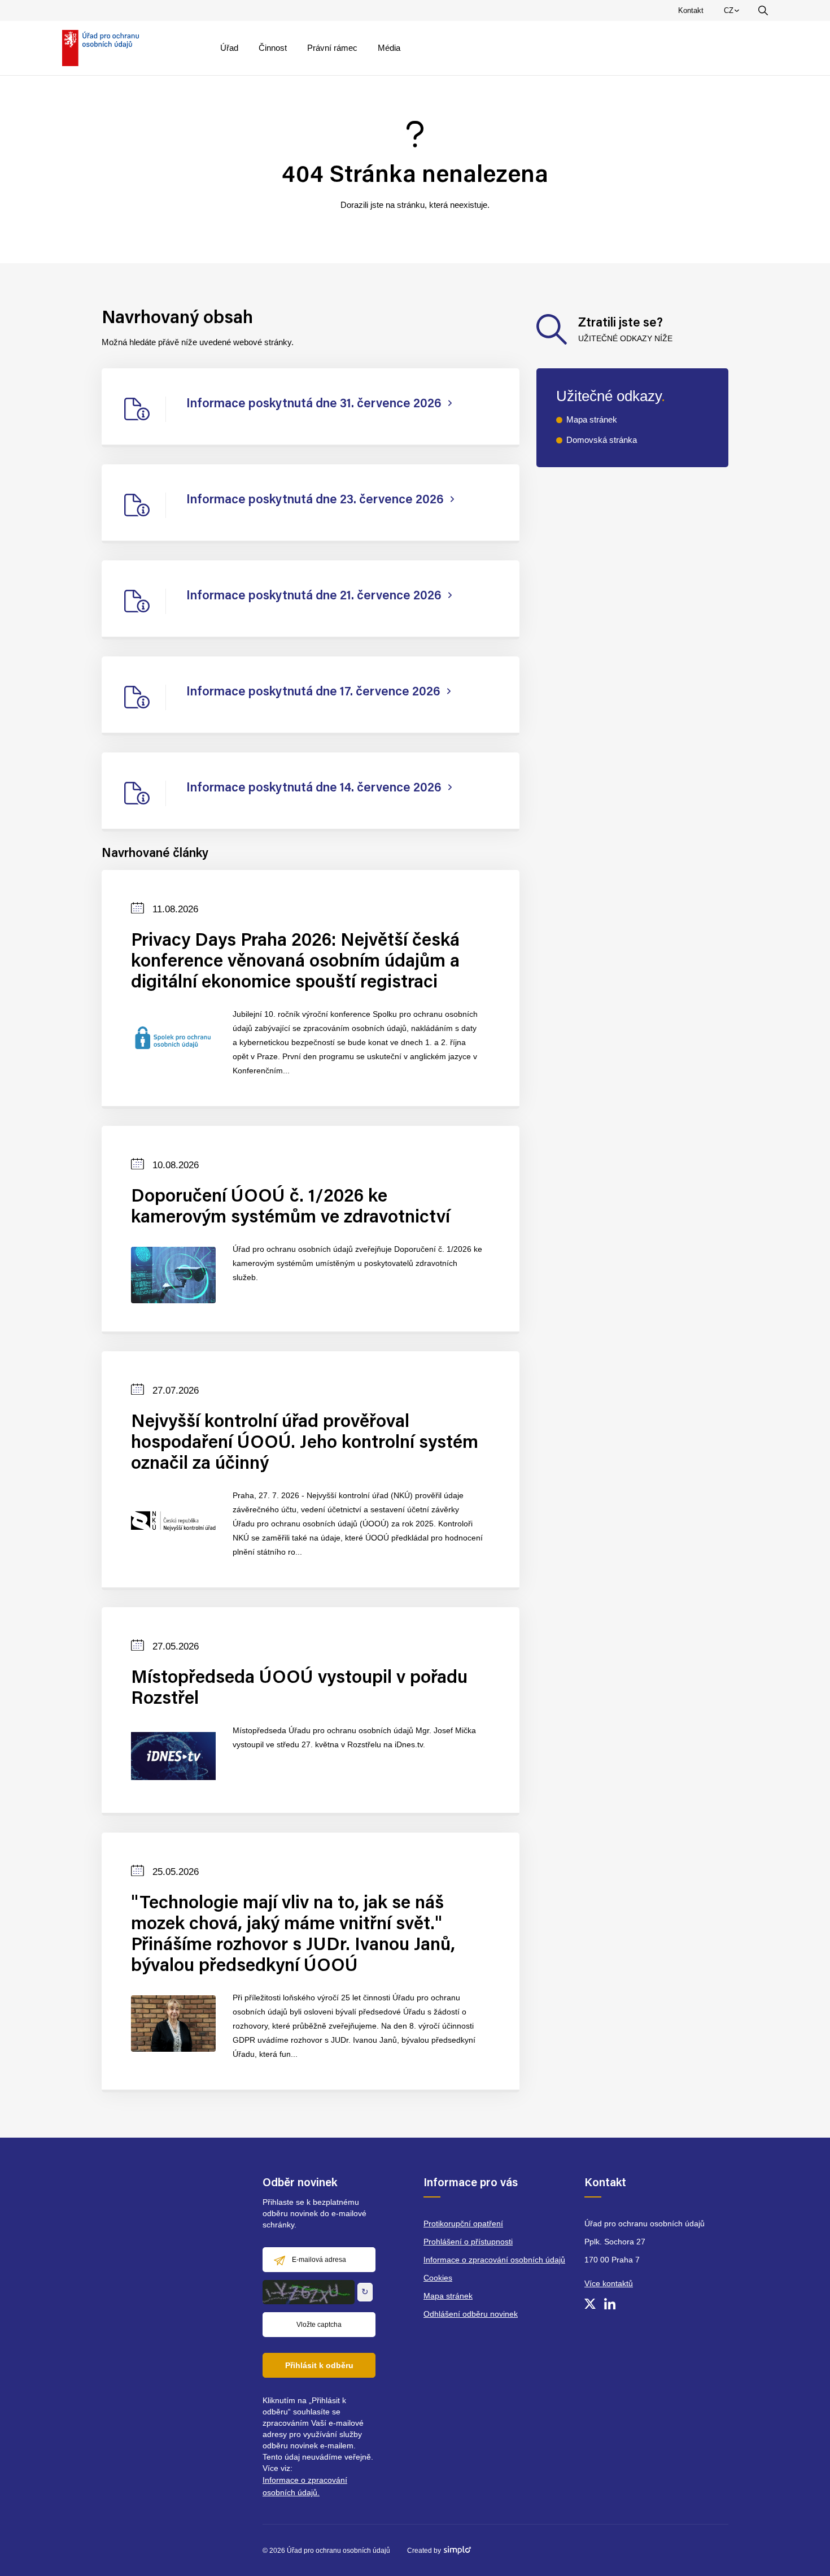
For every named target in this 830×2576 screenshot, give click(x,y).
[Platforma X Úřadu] (590, 2304)
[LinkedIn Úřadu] (610, 2304)
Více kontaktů (609, 2283)
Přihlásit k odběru (319, 2365)
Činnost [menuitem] (273, 48)
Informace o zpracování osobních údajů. (305, 2486)
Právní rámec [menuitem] (332, 48)
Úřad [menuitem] (229, 48)
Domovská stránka (602, 440)
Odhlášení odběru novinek (471, 2314)
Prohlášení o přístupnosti (468, 2242)
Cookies (438, 2278)
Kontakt (691, 10)
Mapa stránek (592, 419)
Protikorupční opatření (463, 2223)
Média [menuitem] (389, 48)
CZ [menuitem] (733, 13)
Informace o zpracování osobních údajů (494, 2260)
